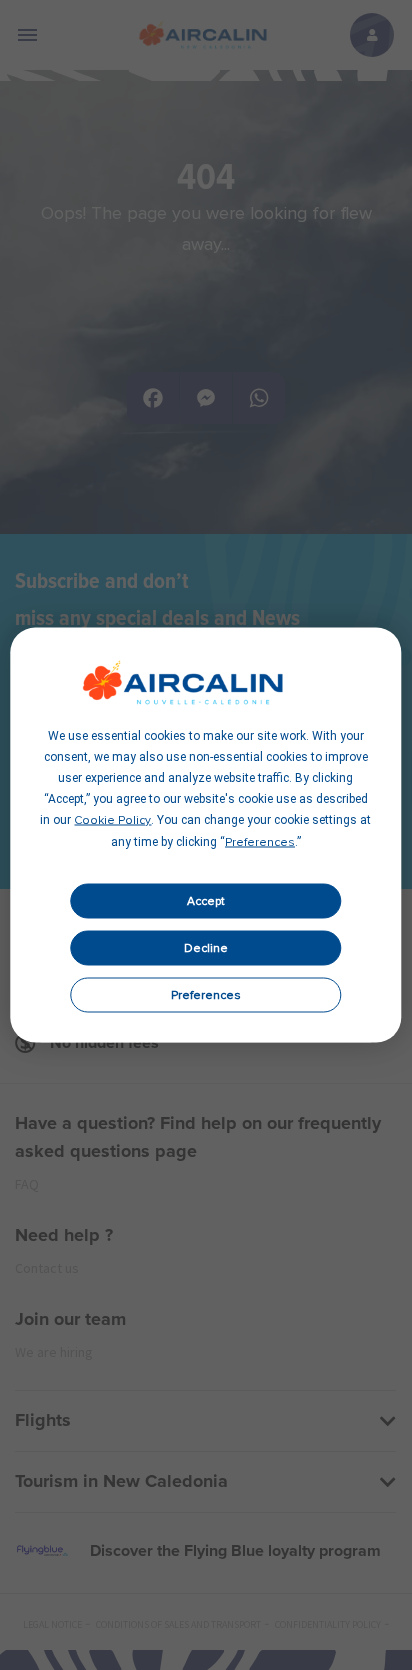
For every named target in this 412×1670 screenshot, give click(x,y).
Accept (206, 901)
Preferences (206, 995)
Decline (206, 948)
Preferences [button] (260, 843)
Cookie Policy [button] (112, 821)
